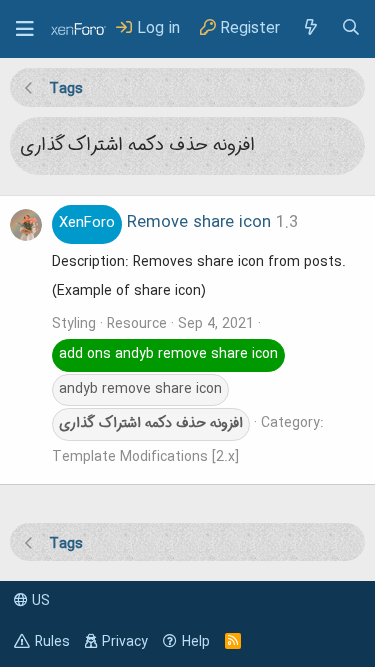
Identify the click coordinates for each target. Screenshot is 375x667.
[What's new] (310, 28)
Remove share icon (165, 223)
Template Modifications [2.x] (145, 457)
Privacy (125, 642)
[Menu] (25, 29)
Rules (52, 642)
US (39, 601)
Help (196, 642)
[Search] (351, 28)
